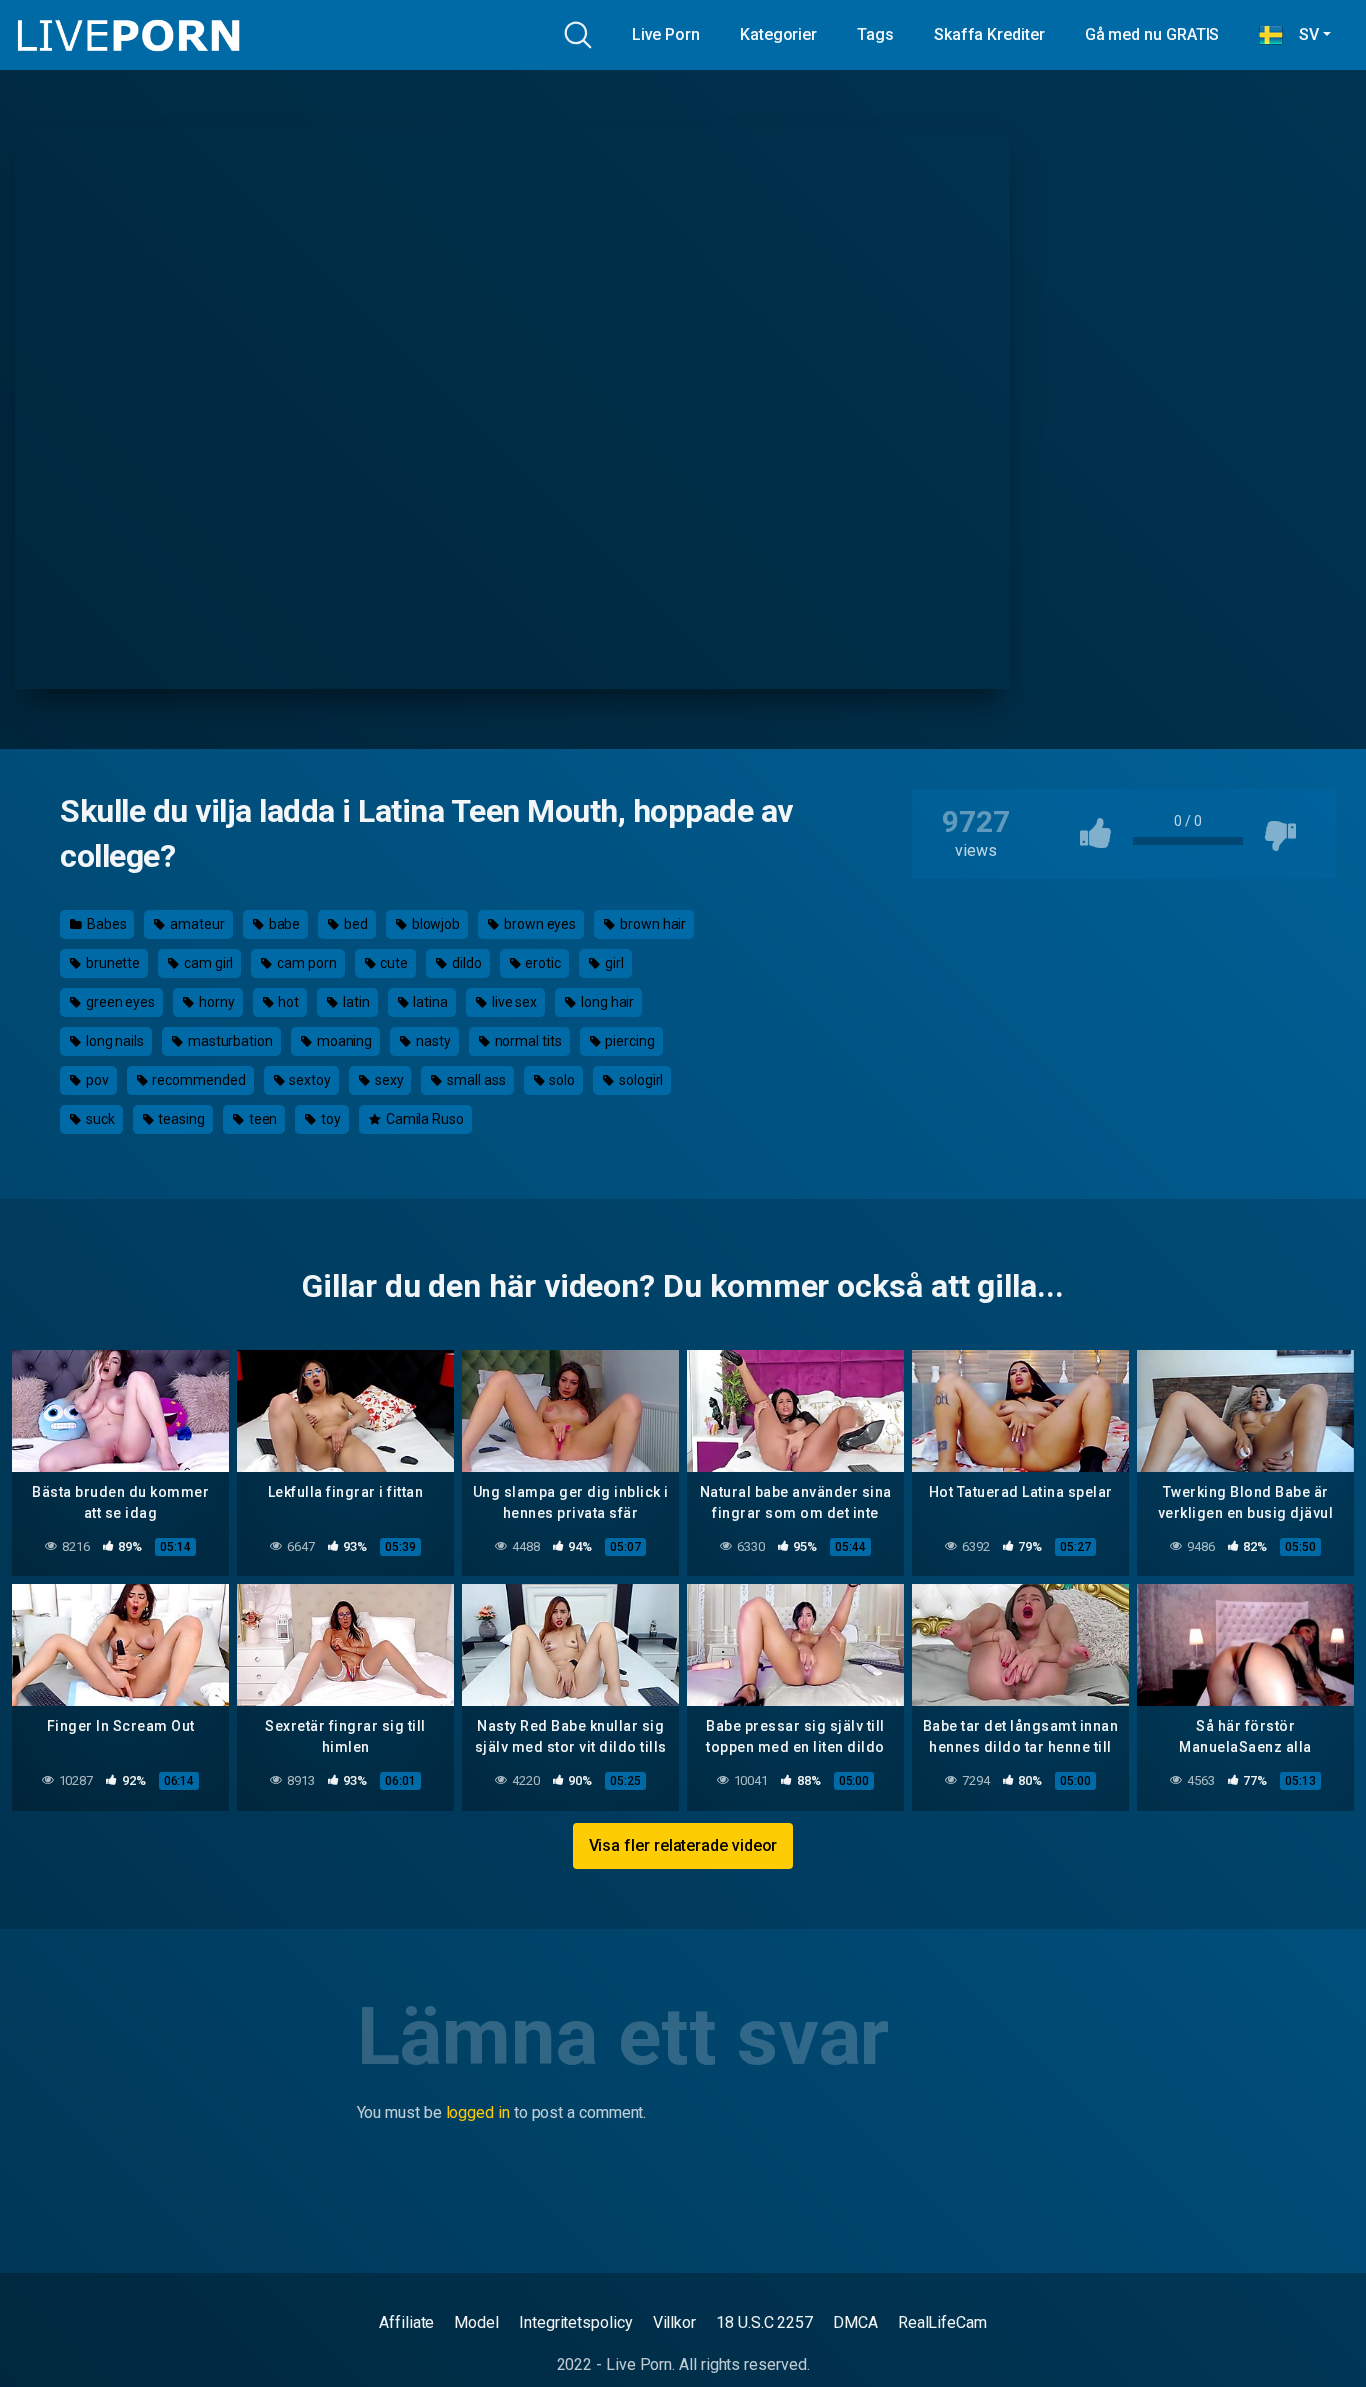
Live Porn (666, 34)
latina (428, 1002)
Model (476, 2322)
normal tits (527, 1041)
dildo (465, 963)
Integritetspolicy (576, 2322)
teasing (179, 1119)
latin (355, 1002)
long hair (606, 1002)
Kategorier (778, 34)
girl (613, 963)
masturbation (229, 1041)
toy (329, 1119)
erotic (542, 963)
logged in (478, 2112)
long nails (113, 1041)
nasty (432, 1041)
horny (215, 1002)
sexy (388, 1080)
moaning (343, 1041)
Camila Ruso (423, 1119)
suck (99, 1119)
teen (262, 1119)
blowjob (434, 924)
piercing (629, 1041)
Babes (105, 924)
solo (561, 1080)
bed (354, 924)
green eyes (119, 1002)
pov (96, 1080)
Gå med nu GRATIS (1152, 34)
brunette (111, 963)
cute (393, 963)
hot (287, 1002)
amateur (195, 924)
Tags (875, 34)
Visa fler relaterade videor (683, 1845)
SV (1301, 34)
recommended (198, 1080)
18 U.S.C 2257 (764, 2322)
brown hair (651, 924)
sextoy (309, 1080)
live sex (513, 1002)
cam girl (207, 963)
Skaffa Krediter (989, 34)
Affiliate (406, 2322)
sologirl (639, 1080)
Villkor (674, 2322)
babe (283, 924)
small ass (474, 1080)
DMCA (855, 2322)
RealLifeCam (942, 2322)
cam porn (305, 963)
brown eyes (538, 924)
